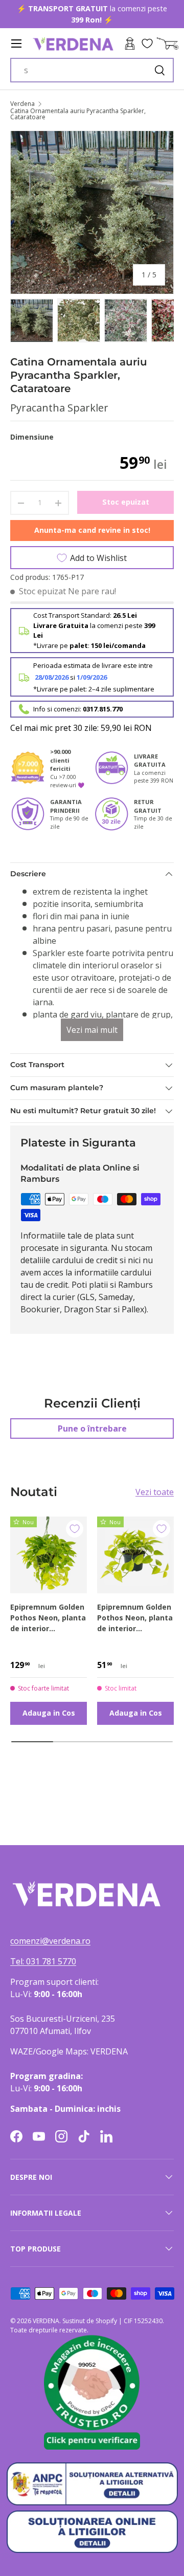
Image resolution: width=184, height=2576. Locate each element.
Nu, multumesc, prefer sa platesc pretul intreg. (121, 1337)
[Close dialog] (174, 1246)
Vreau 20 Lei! (121, 1326)
